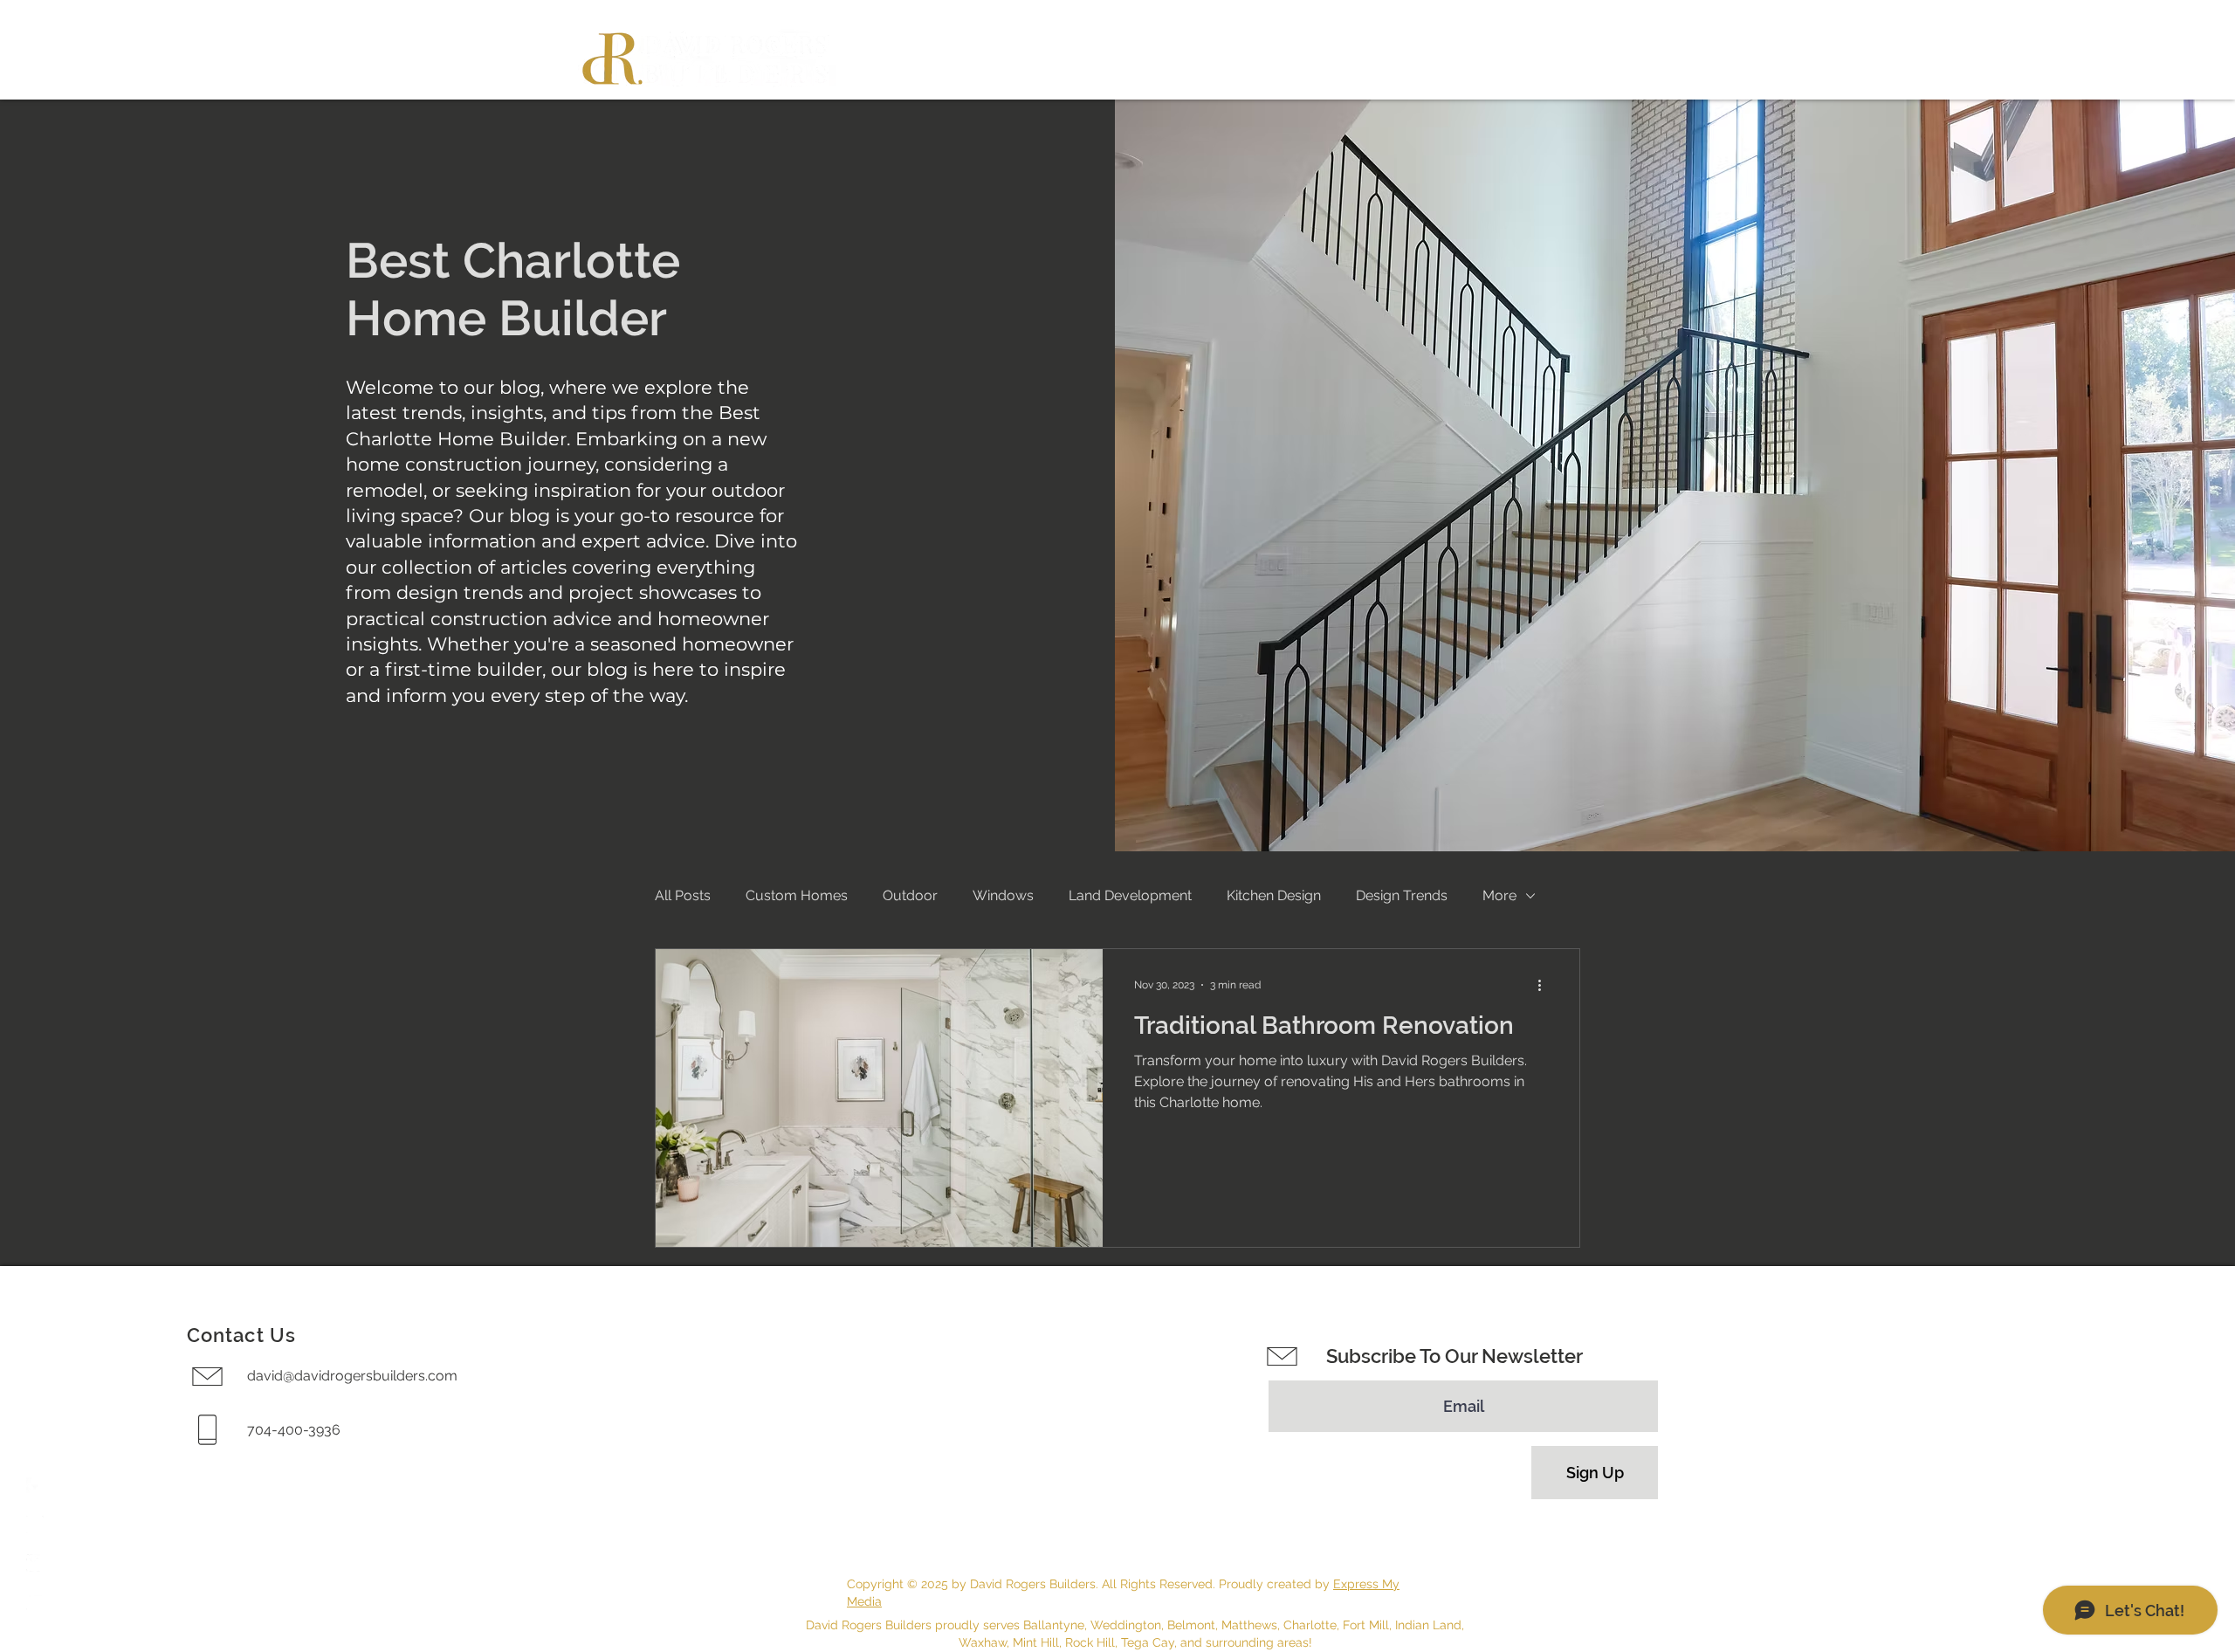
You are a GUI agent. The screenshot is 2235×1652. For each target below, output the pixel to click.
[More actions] (1545, 985)
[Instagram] (35, 1525)
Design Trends (1402, 895)
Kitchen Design (1274, 895)
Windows (1003, 895)
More (1499, 895)
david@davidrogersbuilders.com (352, 1376)
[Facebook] (35, 1486)
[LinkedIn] (35, 1601)
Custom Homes (797, 895)
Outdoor (910, 895)
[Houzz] (35, 1563)
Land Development (1130, 895)
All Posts (683, 895)
